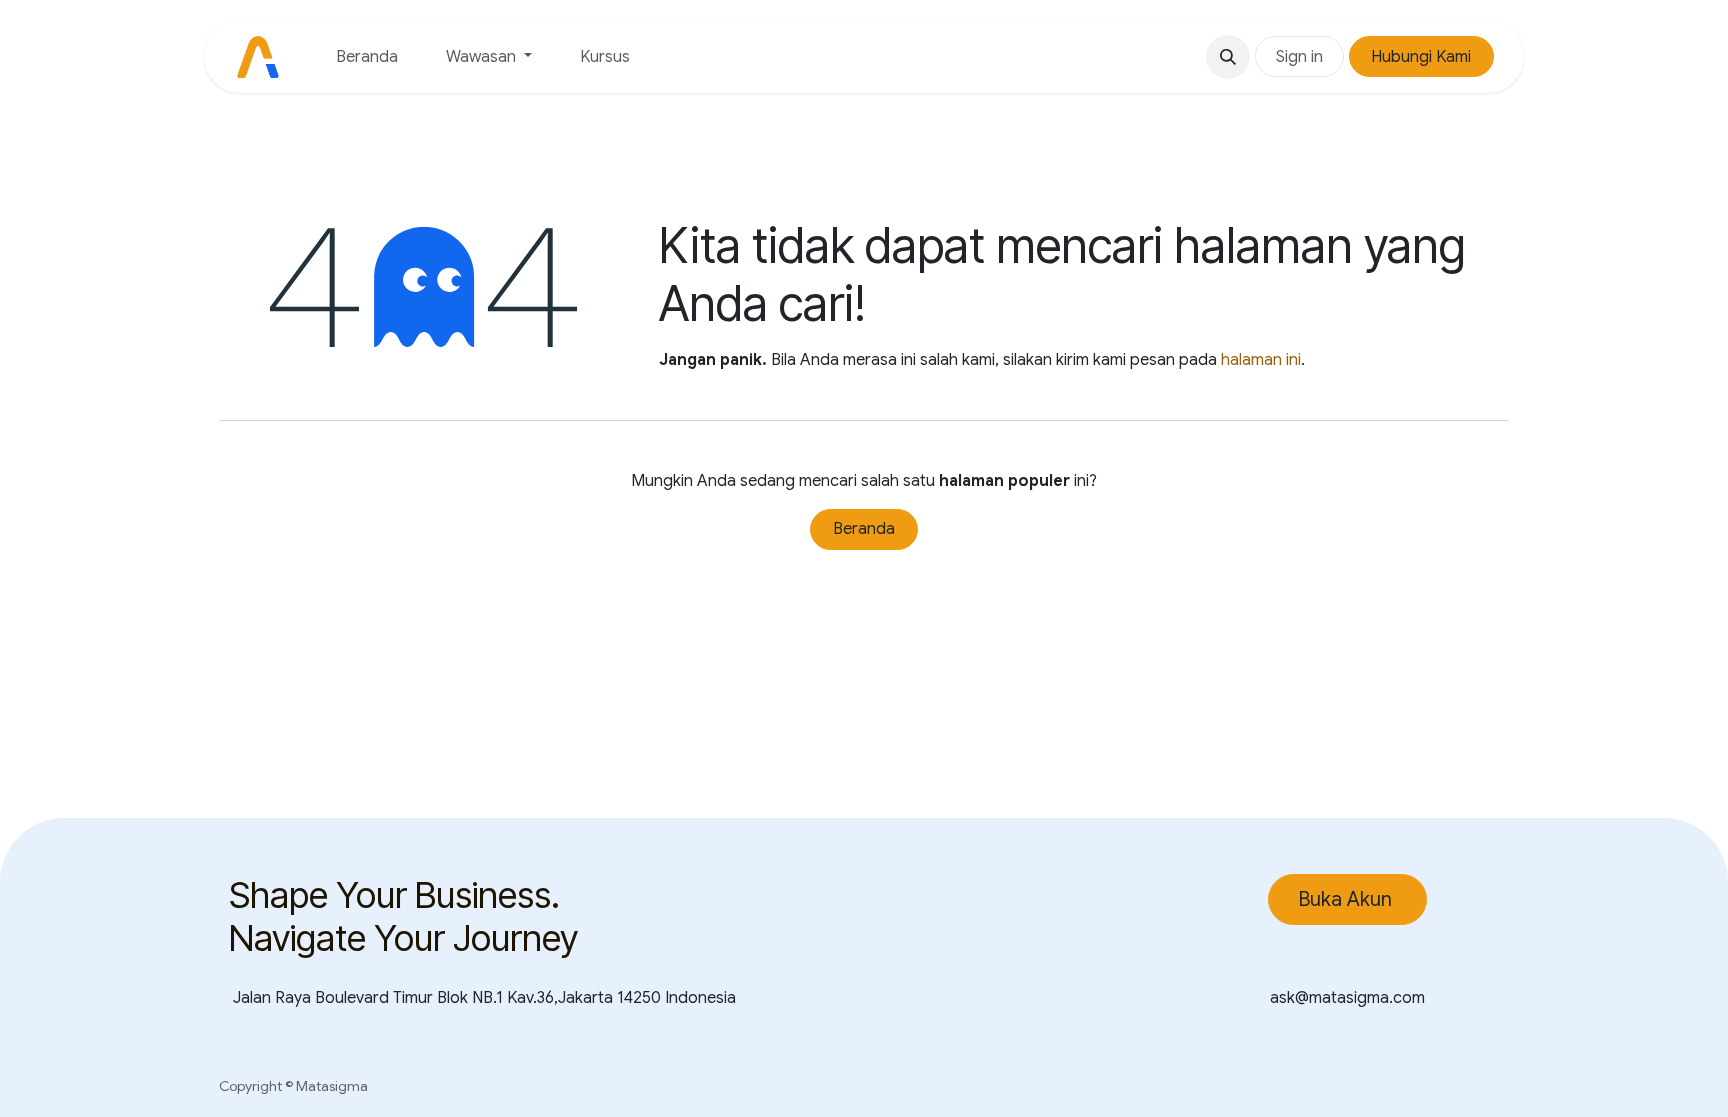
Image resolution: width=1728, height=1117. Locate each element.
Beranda (864, 529)
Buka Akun (1347, 899)
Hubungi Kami (1421, 57)
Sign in (1299, 57)
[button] (1228, 57)
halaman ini (1261, 360)
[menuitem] (367, 57)
